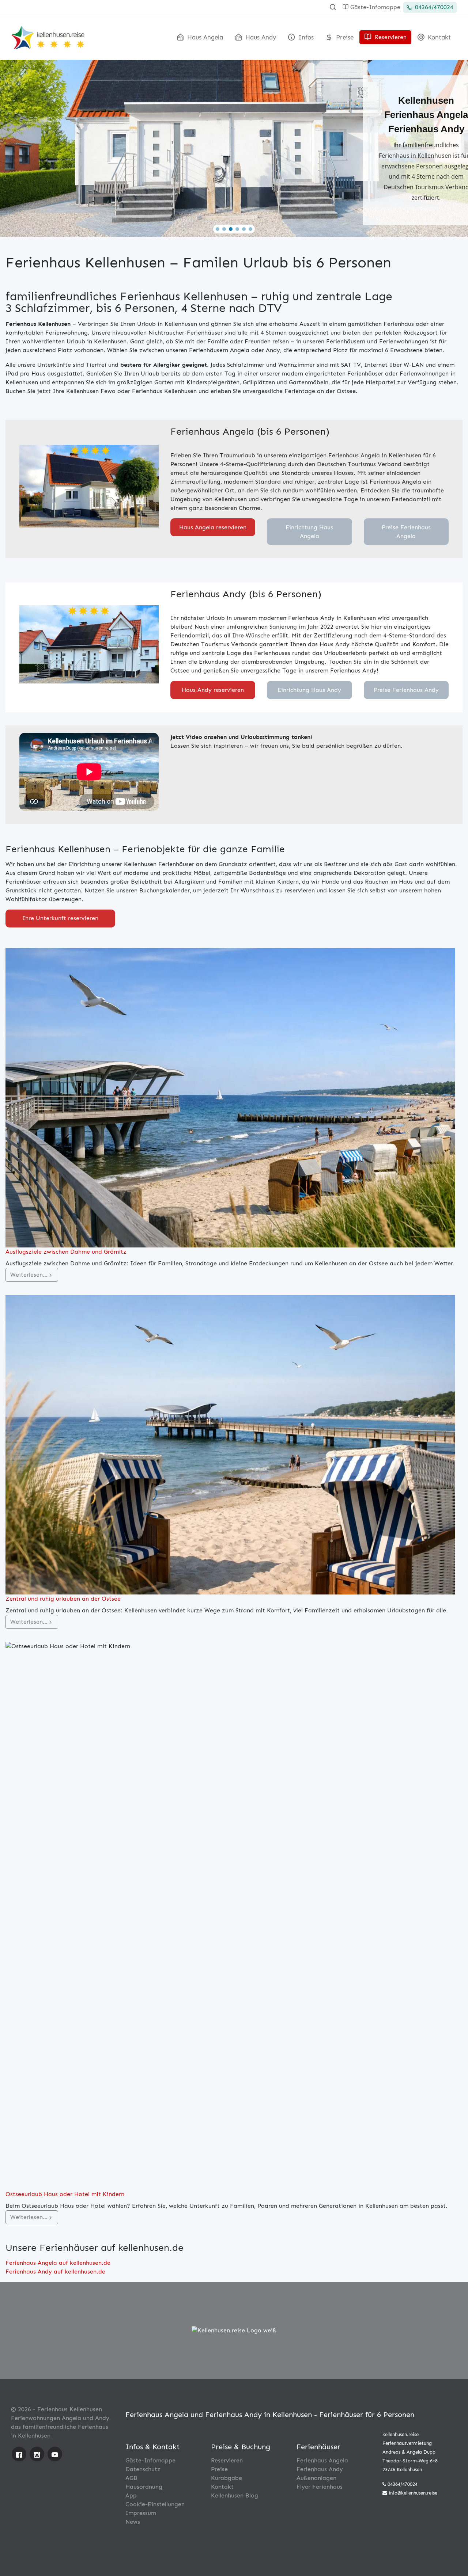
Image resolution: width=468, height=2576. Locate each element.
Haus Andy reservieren (213, 690)
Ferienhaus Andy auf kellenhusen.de (55, 2272)
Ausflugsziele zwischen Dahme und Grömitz (66, 1252)
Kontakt (438, 37)
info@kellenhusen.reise (413, 2493)
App (131, 2495)
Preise (344, 37)
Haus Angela (204, 37)
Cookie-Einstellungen (155, 2504)
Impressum (141, 2513)
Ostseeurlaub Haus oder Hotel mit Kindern (65, 2194)
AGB (131, 2478)
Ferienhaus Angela (322, 2460)
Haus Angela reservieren (213, 527)
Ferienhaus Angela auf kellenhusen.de (58, 2263)
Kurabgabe (227, 2478)
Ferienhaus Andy (320, 2469)
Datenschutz (143, 2469)
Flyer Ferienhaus (320, 2487)
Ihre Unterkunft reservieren (60, 918)
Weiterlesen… (29, 1275)
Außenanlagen (316, 2478)
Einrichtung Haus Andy (309, 690)
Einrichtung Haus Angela (309, 532)
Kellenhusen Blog (235, 2495)
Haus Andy (260, 37)
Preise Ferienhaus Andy (406, 690)
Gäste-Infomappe (374, 7)
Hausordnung (144, 2487)
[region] (234, 146)
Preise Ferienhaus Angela (406, 532)
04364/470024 (433, 7)
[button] (218, 229)
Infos (305, 37)
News (133, 2522)
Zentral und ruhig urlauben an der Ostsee (63, 1599)
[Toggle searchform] (333, 7)
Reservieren (390, 37)
